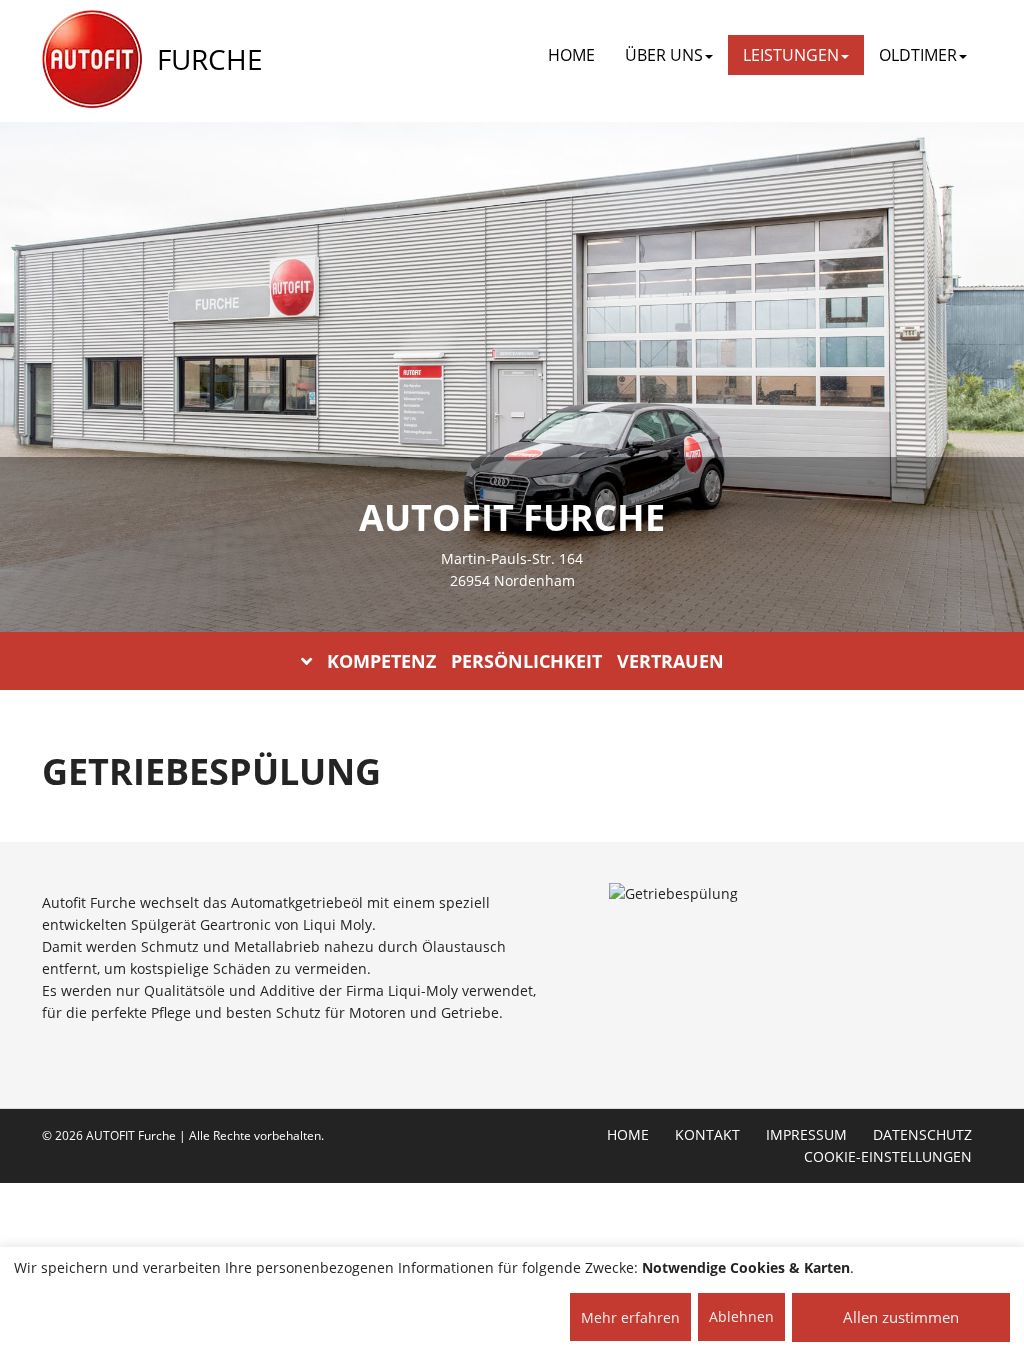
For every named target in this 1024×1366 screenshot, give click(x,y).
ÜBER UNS (664, 55)
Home (571, 55)
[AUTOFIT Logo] (92, 60)
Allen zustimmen (901, 1317)
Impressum (806, 1135)
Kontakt (707, 1135)
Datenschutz (922, 1135)
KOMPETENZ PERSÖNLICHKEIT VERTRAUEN (525, 661)
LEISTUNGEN (791, 55)
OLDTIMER (918, 55)
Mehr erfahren (630, 1317)
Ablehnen (741, 1316)
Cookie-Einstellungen (888, 1157)
